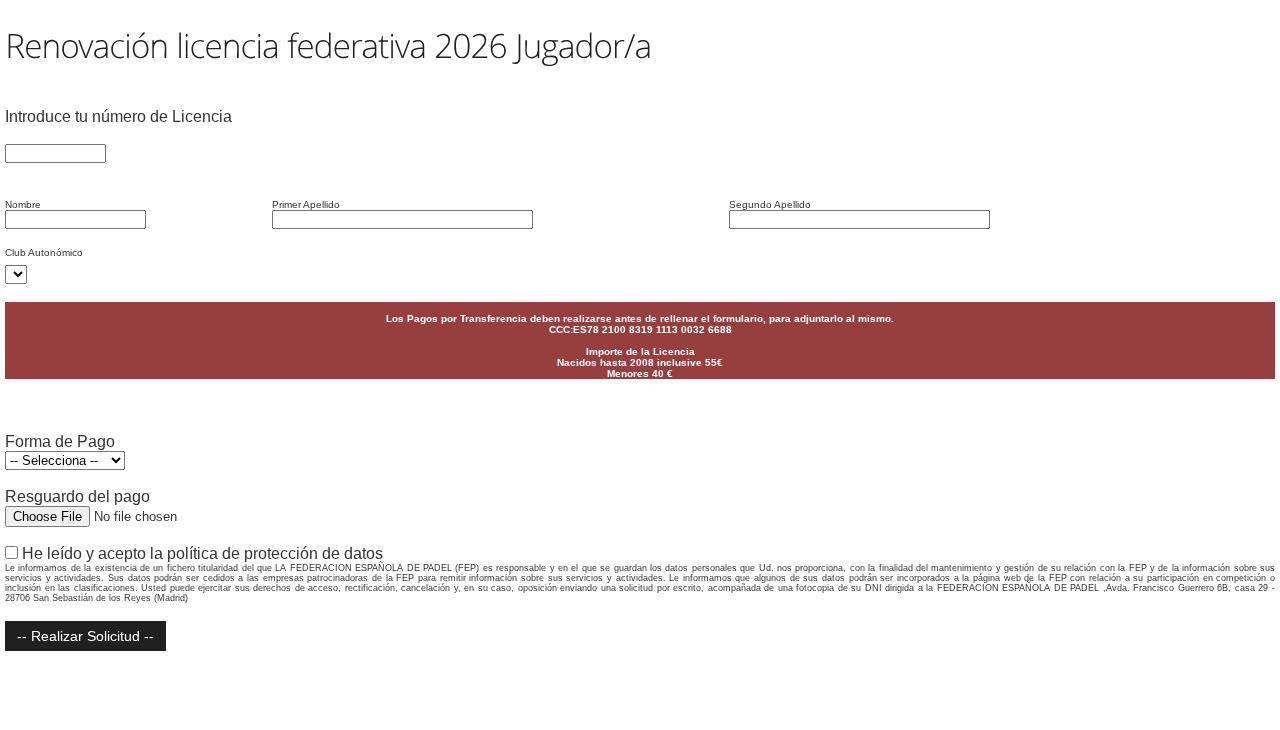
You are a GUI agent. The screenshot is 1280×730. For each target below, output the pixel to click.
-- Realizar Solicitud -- (85, 636)
